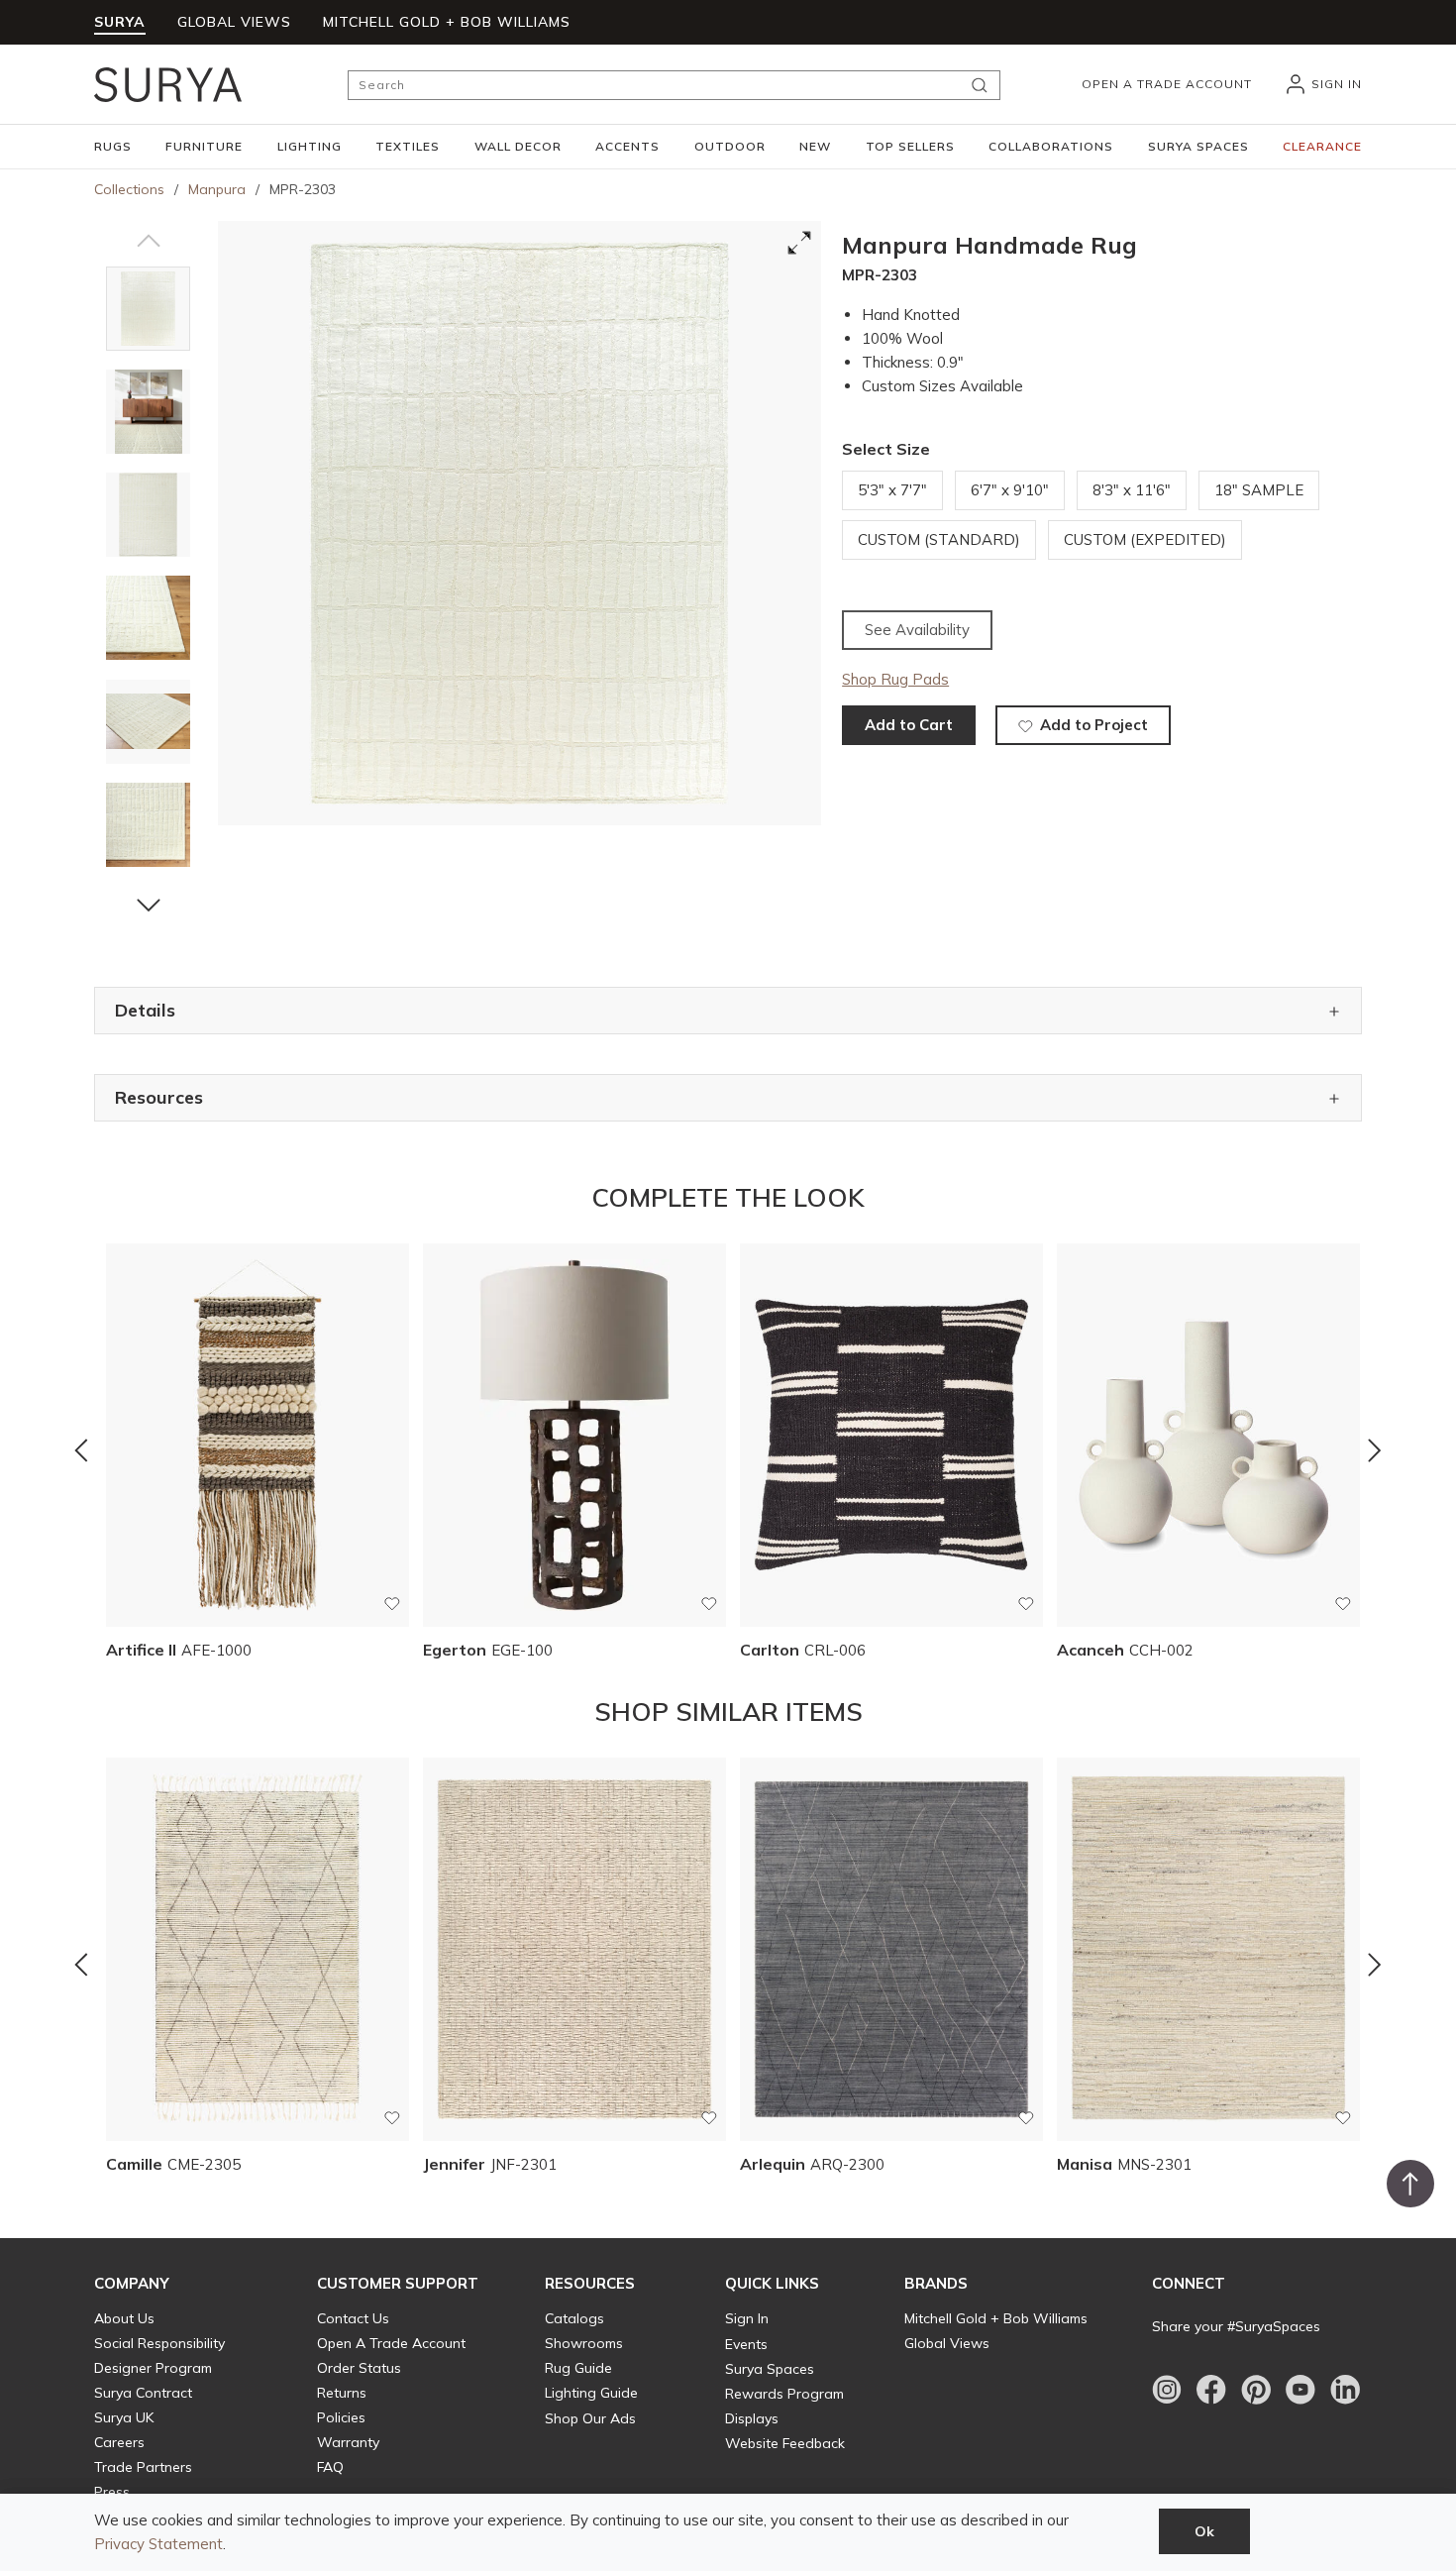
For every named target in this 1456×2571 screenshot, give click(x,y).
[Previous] (81, 1450)
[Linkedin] (1345, 2390)
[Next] (1375, 1450)
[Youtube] (1300, 2390)
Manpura (217, 189)
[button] (113, 147)
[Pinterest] (1256, 2390)
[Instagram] (1167, 2390)
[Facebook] (1211, 2390)
